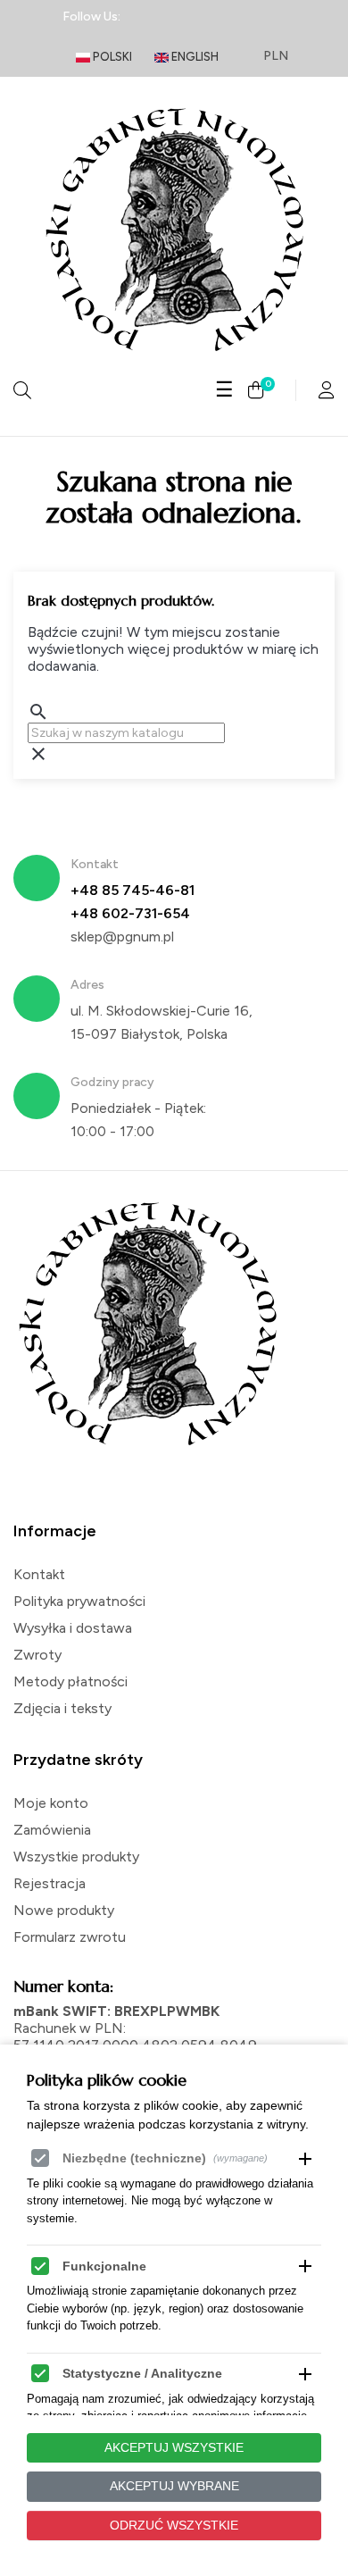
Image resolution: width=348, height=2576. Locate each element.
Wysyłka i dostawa (73, 1628)
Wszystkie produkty (76, 1857)
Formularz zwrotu (70, 1937)
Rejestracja (50, 1883)
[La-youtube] (272, 17)
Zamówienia (52, 1830)
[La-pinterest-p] (240, 17)
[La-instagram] (209, 17)
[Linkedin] (177, 17)
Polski (111, 57)
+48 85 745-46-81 (133, 890)
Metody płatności (70, 1681)
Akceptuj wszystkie (174, 2447)
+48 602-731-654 (130, 913)
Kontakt (39, 1574)
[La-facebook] (145, 17)
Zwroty (37, 1655)
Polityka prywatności (79, 1601)
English (194, 57)
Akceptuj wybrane (174, 2486)
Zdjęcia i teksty (62, 1708)
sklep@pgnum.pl (122, 937)
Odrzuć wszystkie (174, 2525)
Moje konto (51, 1803)
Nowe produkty (64, 1910)
